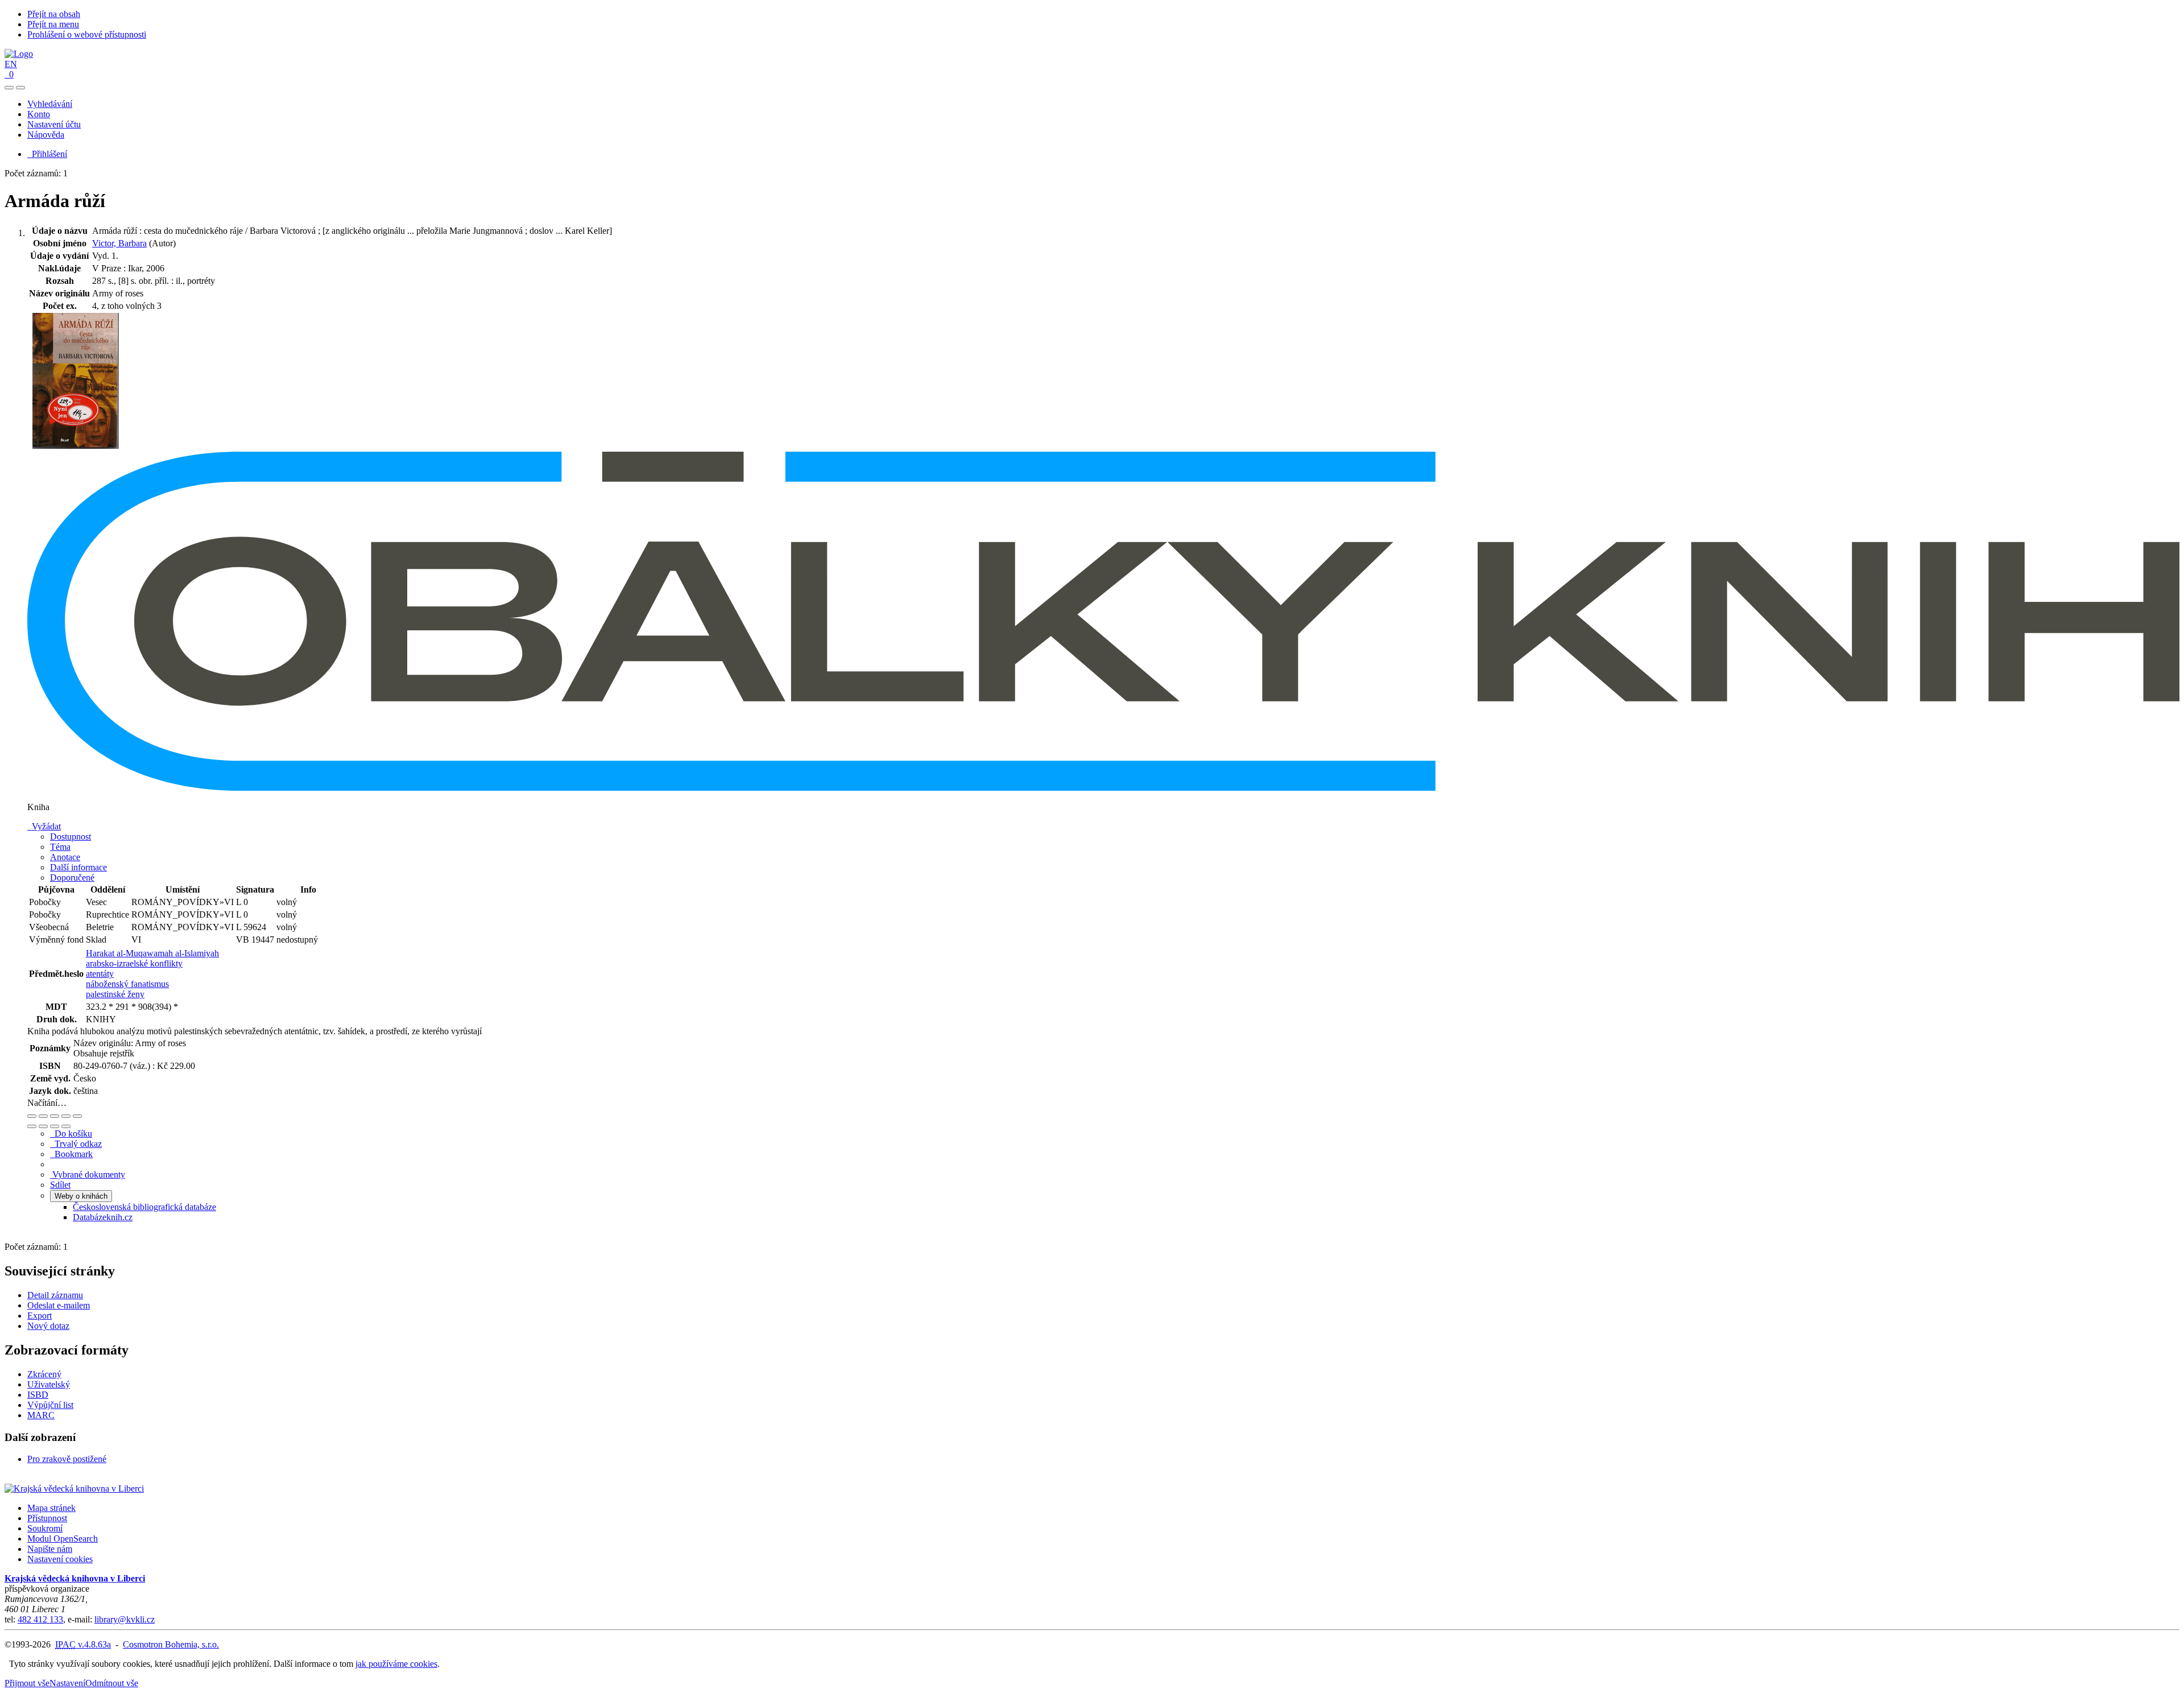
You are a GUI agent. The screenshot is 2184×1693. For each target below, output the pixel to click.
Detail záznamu (55, 1295)
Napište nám (50, 1549)
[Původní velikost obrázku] (55, 1116)
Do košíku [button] (71, 1134)
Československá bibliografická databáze (144, 1207)
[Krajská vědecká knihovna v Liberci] (74, 1488)
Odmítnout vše (112, 1683)
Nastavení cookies (60, 1559)
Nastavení (67, 1683)
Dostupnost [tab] (71, 837)
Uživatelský (49, 1384)
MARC (41, 1415)
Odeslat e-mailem (59, 1305)
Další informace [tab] (78, 867)
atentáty (100, 974)
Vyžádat (44, 826)
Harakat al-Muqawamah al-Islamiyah (152, 953)
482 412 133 (40, 1619)
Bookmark (71, 1154)
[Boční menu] (9, 88)
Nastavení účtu (54, 124)
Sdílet (60, 1185)
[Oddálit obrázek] (43, 1116)
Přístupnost (47, 1518)
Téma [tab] (60, 847)
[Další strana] (66, 1126)
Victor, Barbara (119, 243)
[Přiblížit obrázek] (32, 1116)
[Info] (77, 1116)
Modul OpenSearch (63, 1539)
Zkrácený (44, 1374)
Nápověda (46, 135)
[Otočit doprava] (43, 1126)
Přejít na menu (53, 24)
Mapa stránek (51, 1508)
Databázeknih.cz (103, 1217)
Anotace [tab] (65, 857)
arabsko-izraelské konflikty (134, 963)
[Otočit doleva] (32, 1126)
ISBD (38, 1395)
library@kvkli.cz (125, 1619)
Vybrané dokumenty (88, 1174)
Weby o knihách (81, 1196)
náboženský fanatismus (127, 984)
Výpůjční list (50, 1405)
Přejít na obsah (54, 14)
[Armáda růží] (76, 446)
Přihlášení (47, 154)
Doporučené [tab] (72, 878)
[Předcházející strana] (55, 1126)
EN (11, 64)
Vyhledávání (50, 104)
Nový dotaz (48, 1326)
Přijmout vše (27, 1683)
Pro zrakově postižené (67, 1459)
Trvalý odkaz (76, 1144)
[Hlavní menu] (20, 88)
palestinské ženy (115, 994)
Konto (39, 114)
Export (40, 1316)
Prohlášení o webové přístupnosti (87, 34)
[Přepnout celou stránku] (66, 1116)
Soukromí (45, 1528)
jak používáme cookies (396, 1664)
